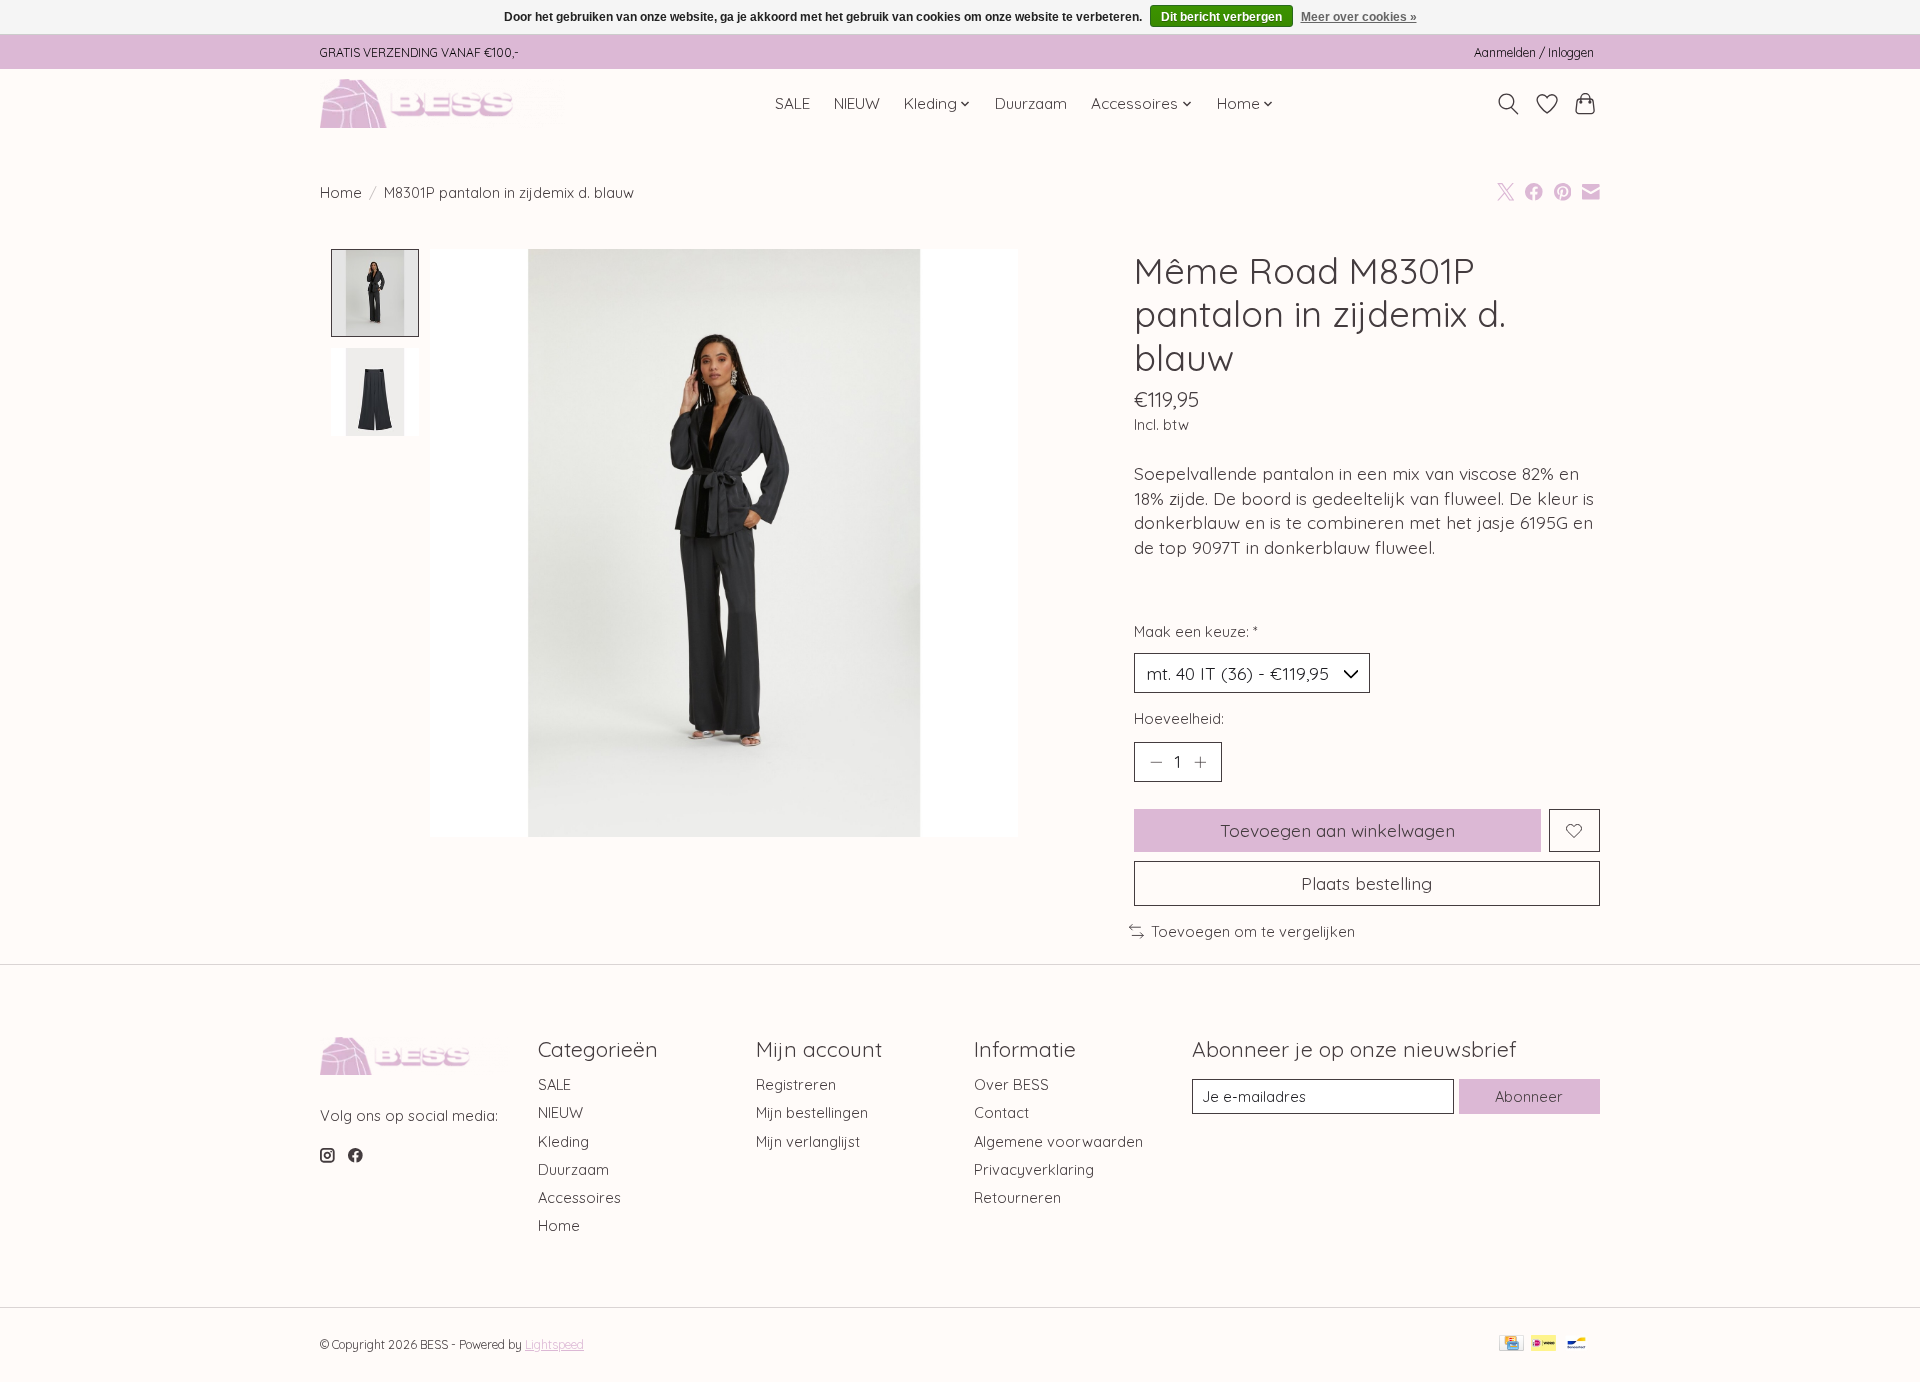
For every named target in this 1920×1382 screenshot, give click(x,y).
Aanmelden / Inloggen (1534, 52)
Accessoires (579, 1197)
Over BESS (1011, 1084)
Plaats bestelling (1366, 883)
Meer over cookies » (1359, 17)
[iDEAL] (1543, 1344)
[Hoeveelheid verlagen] (1156, 762)
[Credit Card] (1511, 1344)
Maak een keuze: (1196, 631)
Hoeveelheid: (1179, 718)
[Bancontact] (1576, 1344)
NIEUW (857, 103)
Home (341, 192)
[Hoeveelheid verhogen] (1200, 762)
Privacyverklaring (1034, 1169)
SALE (792, 103)
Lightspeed (554, 1344)
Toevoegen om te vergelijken (1253, 931)
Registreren (796, 1084)
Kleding (563, 1141)
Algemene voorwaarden (1058, 1141)
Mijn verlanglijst (808, 1141)
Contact (1001, 1112)
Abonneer (1529, 1096)
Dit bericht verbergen (1221, 17)
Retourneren (1017, 1197)
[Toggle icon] (1508, 104)
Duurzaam (1031, 103)
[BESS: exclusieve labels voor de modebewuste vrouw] (442, 103)
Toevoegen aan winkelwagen (1337, 830)
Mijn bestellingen (812, 1112)
